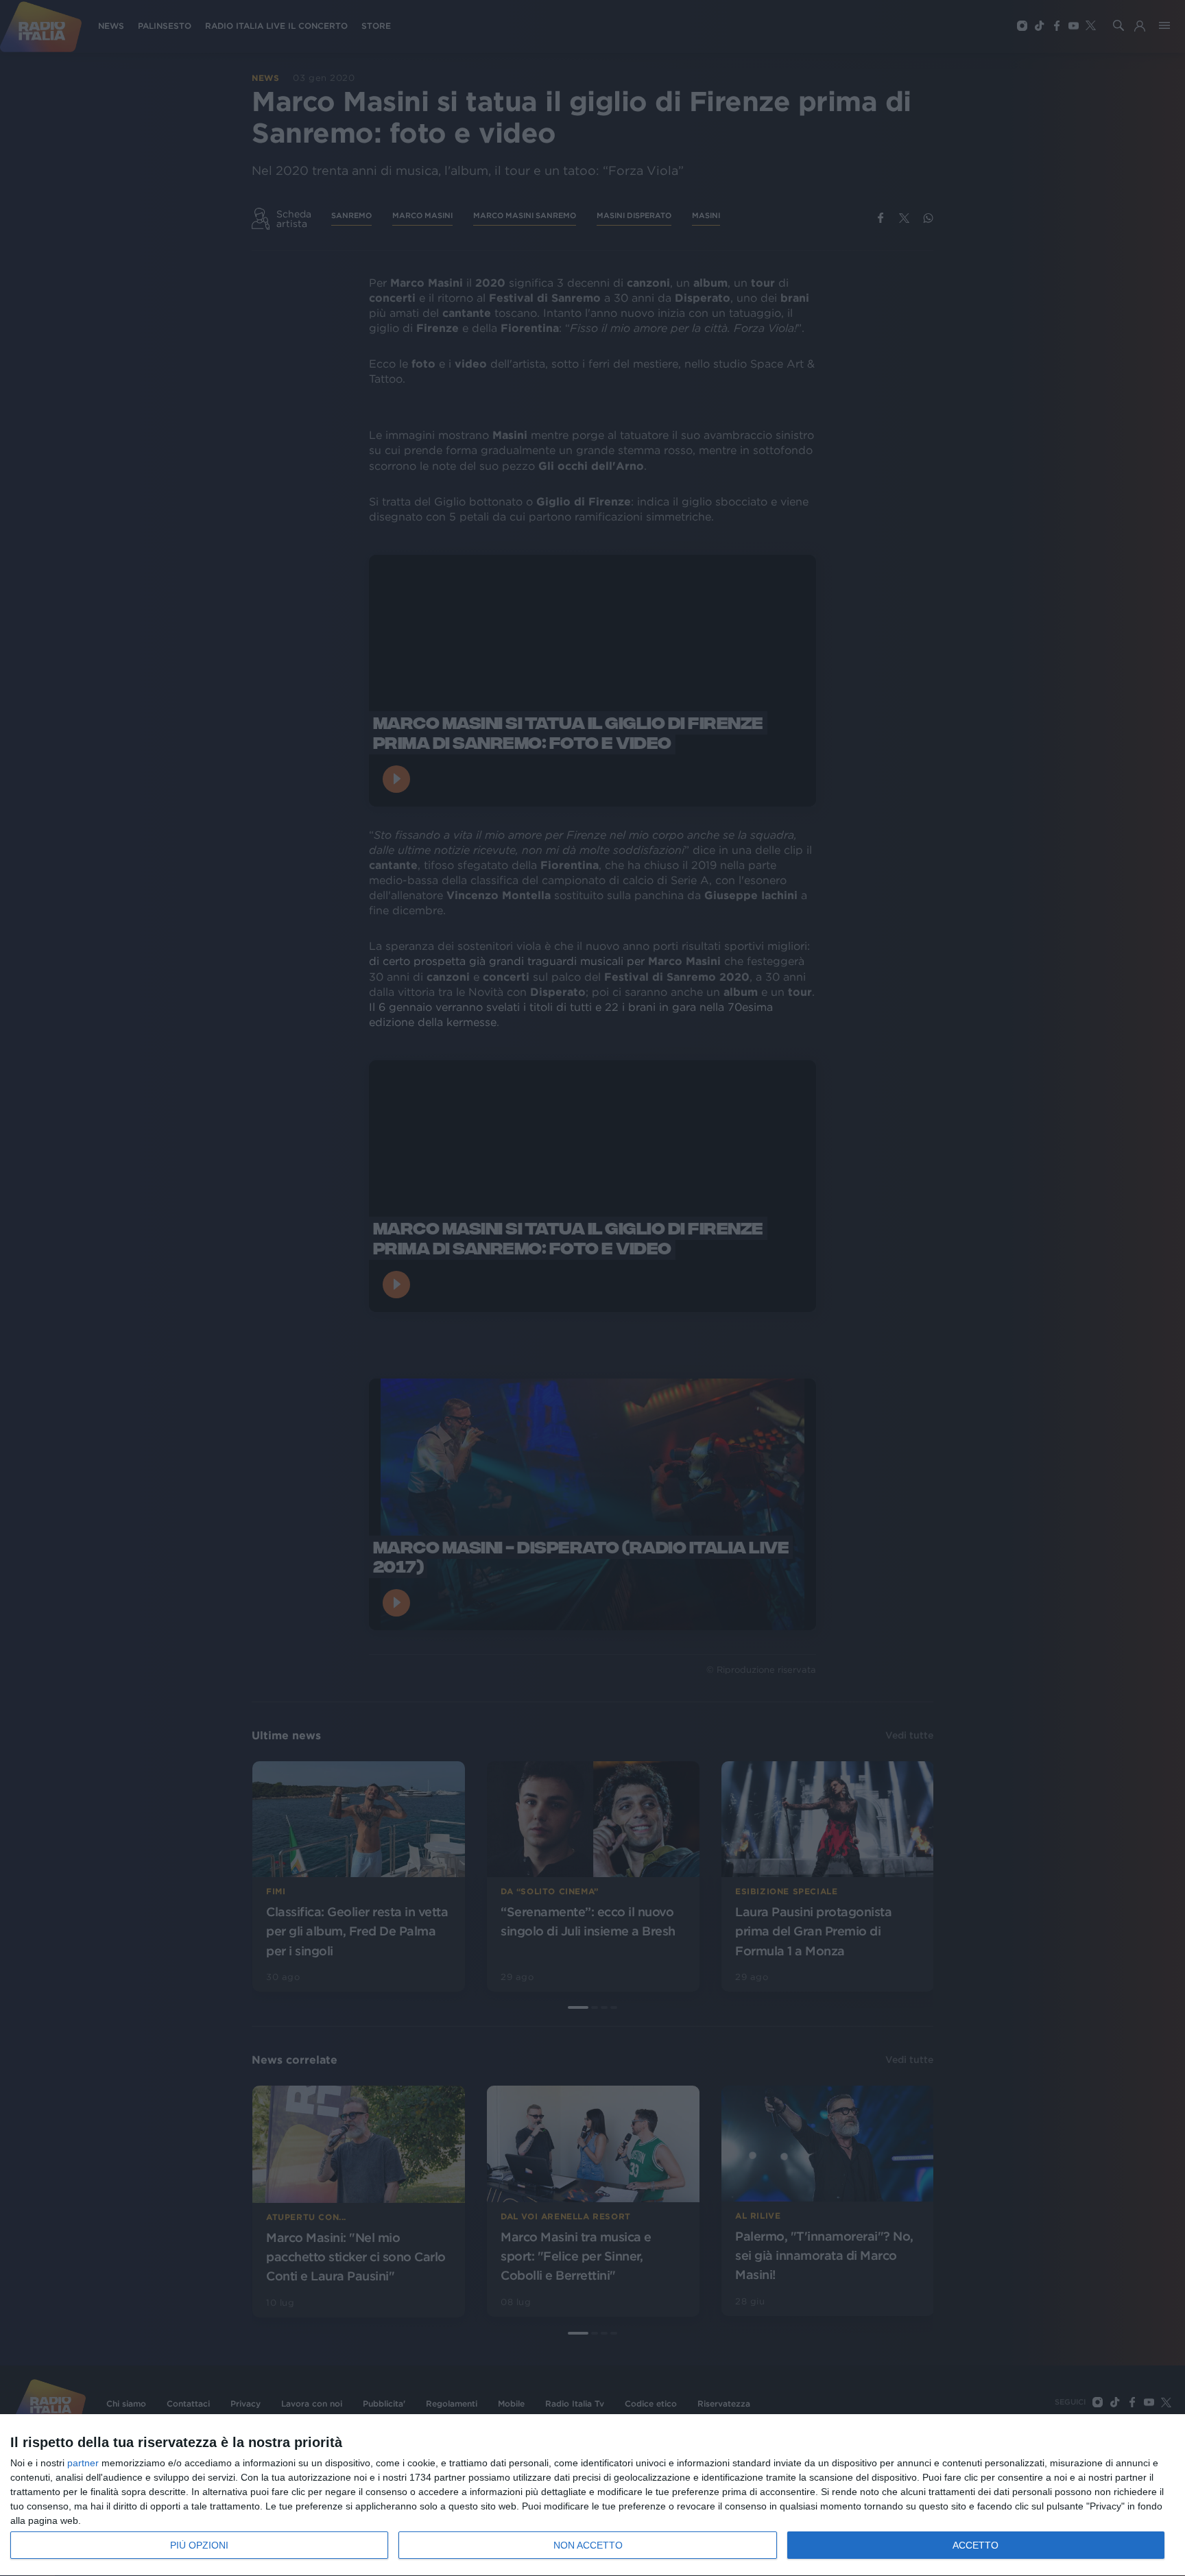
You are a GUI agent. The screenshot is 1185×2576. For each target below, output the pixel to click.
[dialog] (592, 2495)
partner (83, 2463)
